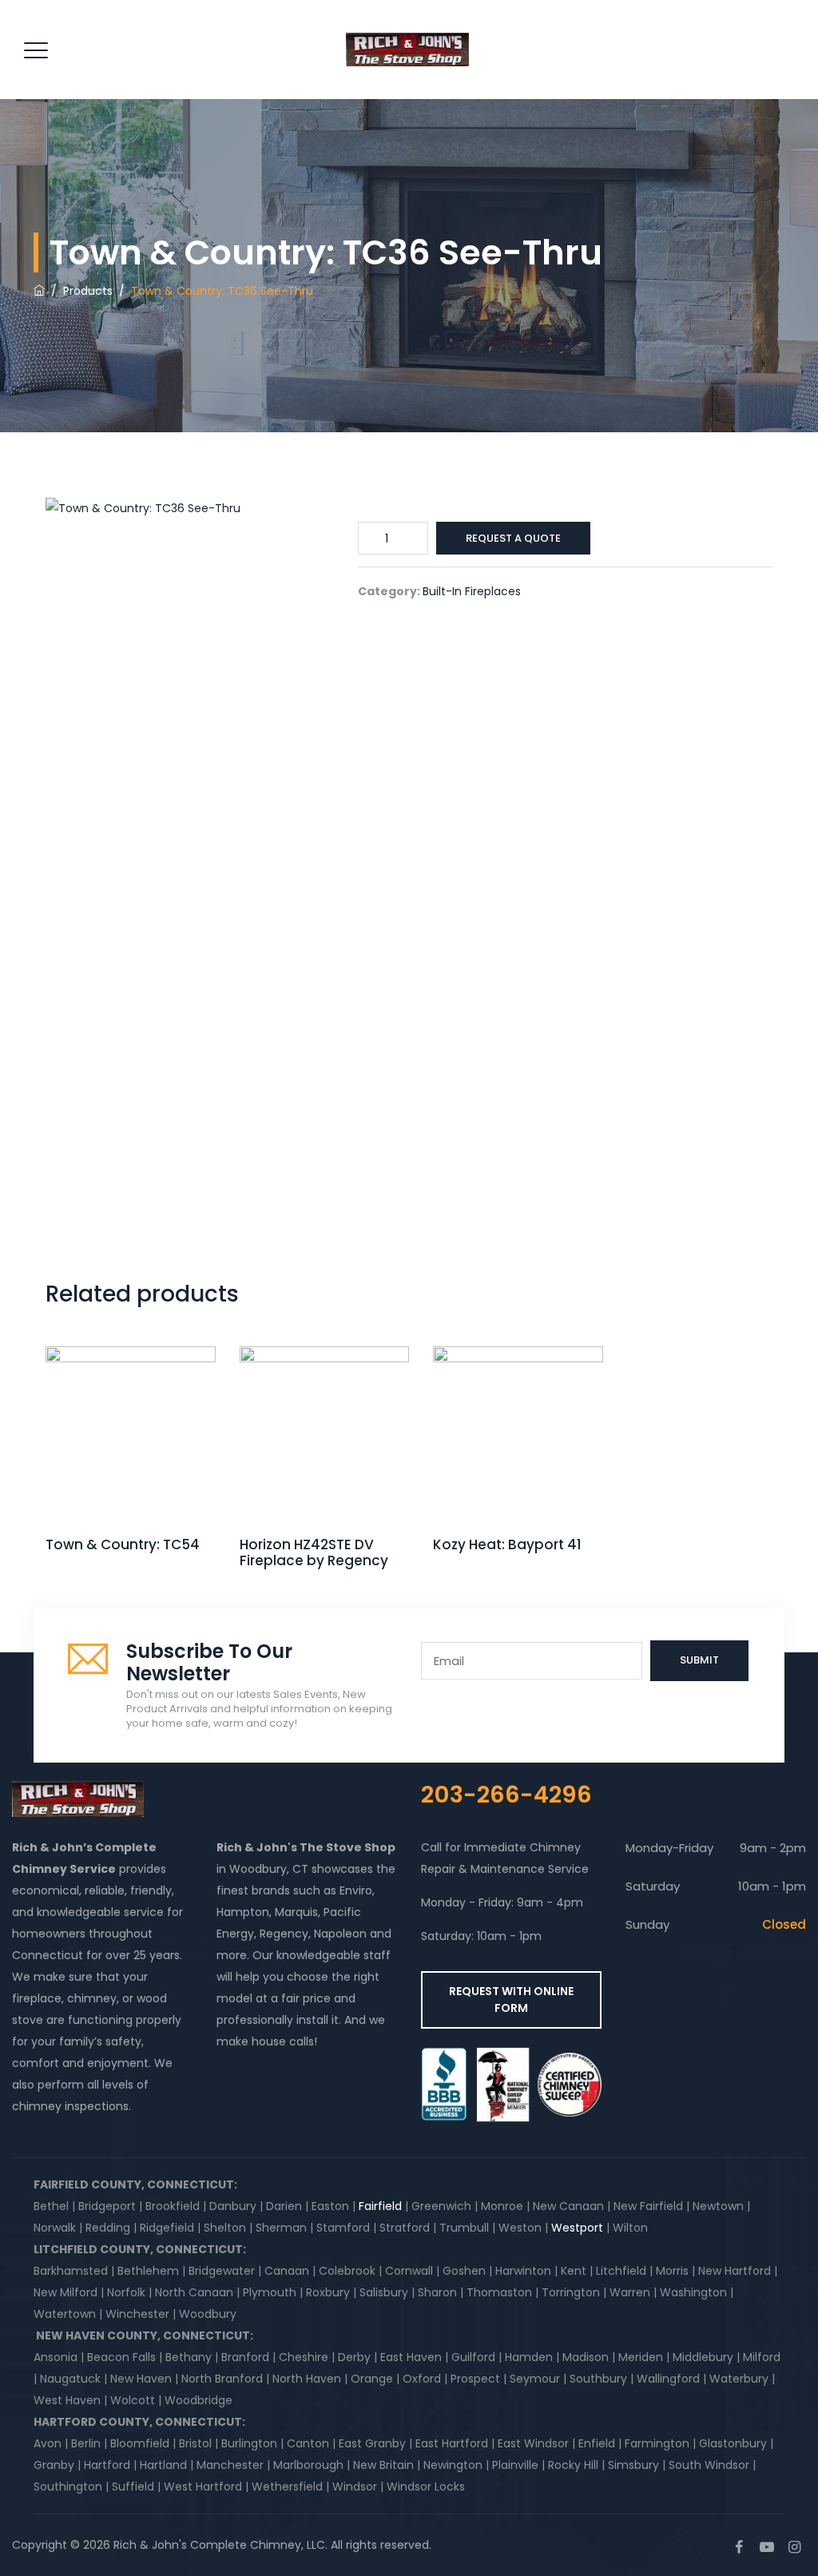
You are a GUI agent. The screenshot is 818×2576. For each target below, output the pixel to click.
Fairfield (380, 2206)
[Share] (730, 18)
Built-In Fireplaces (472, 591)
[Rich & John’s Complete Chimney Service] (407, 50)
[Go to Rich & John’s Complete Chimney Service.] (39, 291)
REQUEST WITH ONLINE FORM (511, 2000)
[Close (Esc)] (765, 18)
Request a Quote (513, 538)
